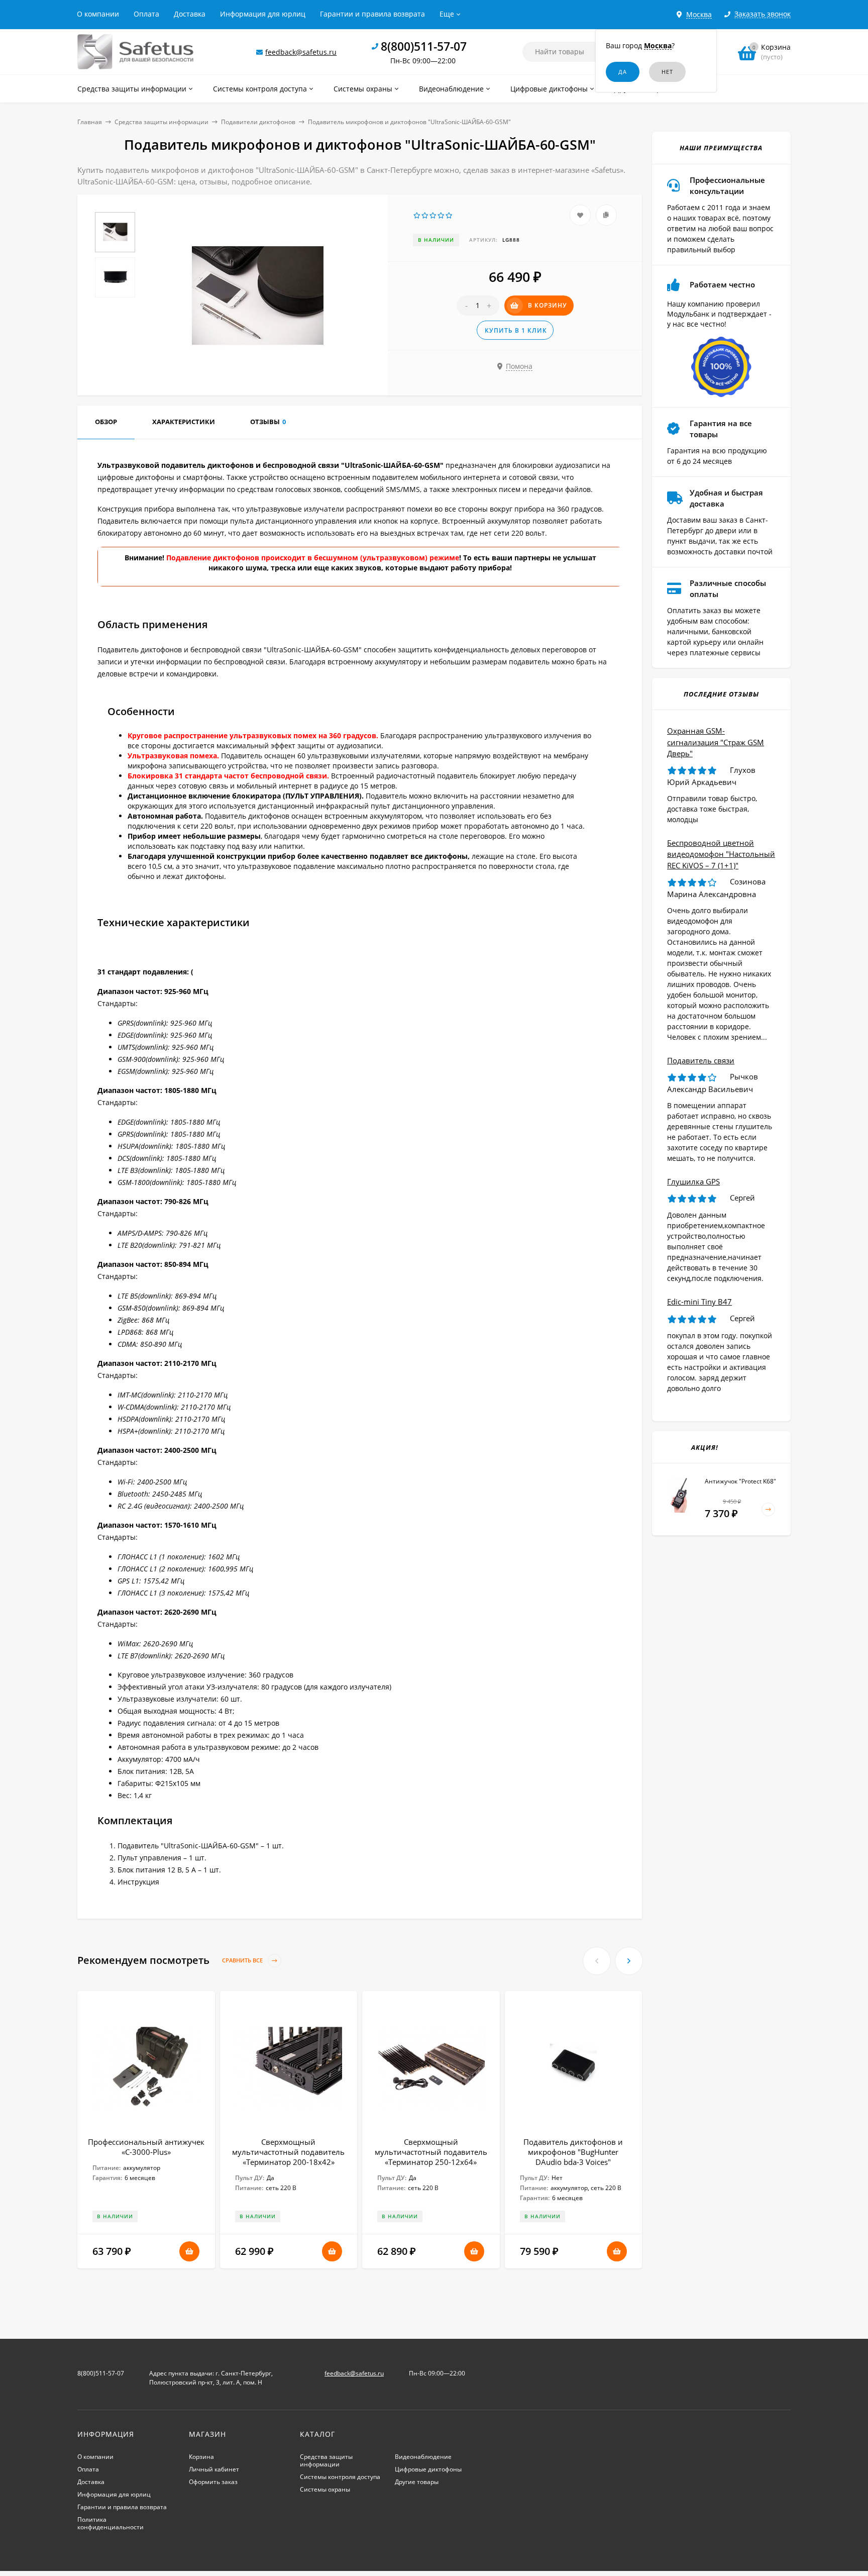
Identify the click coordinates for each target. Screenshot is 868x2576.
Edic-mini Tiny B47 (699, 1302)
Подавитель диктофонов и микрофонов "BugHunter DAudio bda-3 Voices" (573, 2152)
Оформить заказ (213, 2482)
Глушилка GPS (693, 1181)
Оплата (146, 14)
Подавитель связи (701, 1060)
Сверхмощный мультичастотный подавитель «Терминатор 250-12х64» (431, 2152)
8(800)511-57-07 (424, 46)
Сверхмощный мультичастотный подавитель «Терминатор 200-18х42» (288, 2152)
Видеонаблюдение (423, 2457)
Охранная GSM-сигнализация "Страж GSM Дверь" (716, 742)
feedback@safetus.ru (301, 52)
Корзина (201, 2457)
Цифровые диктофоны (428, 2469)
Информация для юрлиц (263, 14)
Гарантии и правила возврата (372, 14)
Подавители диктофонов (258, 122)
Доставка (190, 14)
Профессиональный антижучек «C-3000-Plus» (146, 2147)
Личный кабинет (214, 2469)
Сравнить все (243, 1961)
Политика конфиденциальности (111, 2523)
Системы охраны (325, 2489)
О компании (98, 14)
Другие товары (417, 2482)
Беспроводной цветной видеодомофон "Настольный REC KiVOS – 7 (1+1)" (721, 854)
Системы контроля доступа (340, 2477)
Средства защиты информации (161, 122)
